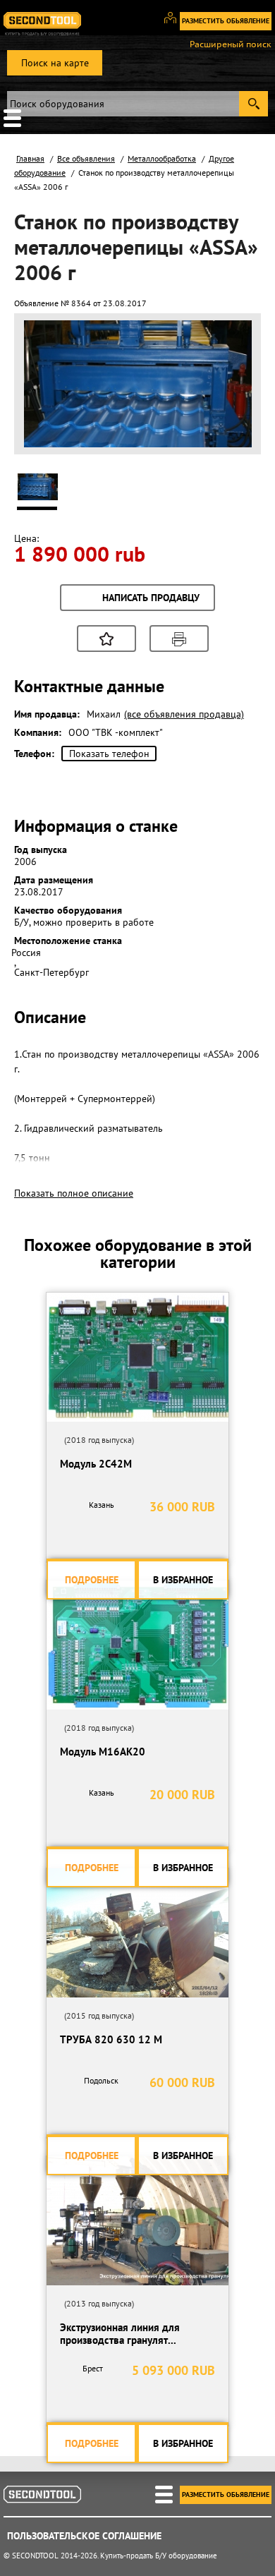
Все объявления (86, 158)
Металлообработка (162, 158)
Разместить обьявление (226, 21)
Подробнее (92, 1580)
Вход (175, 24)
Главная (30, 158)
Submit (253, 104)
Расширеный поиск (231, 44)
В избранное (183, 1580)
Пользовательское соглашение (84, 2536)
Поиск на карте (55, 63)
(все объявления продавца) (184, 714)
